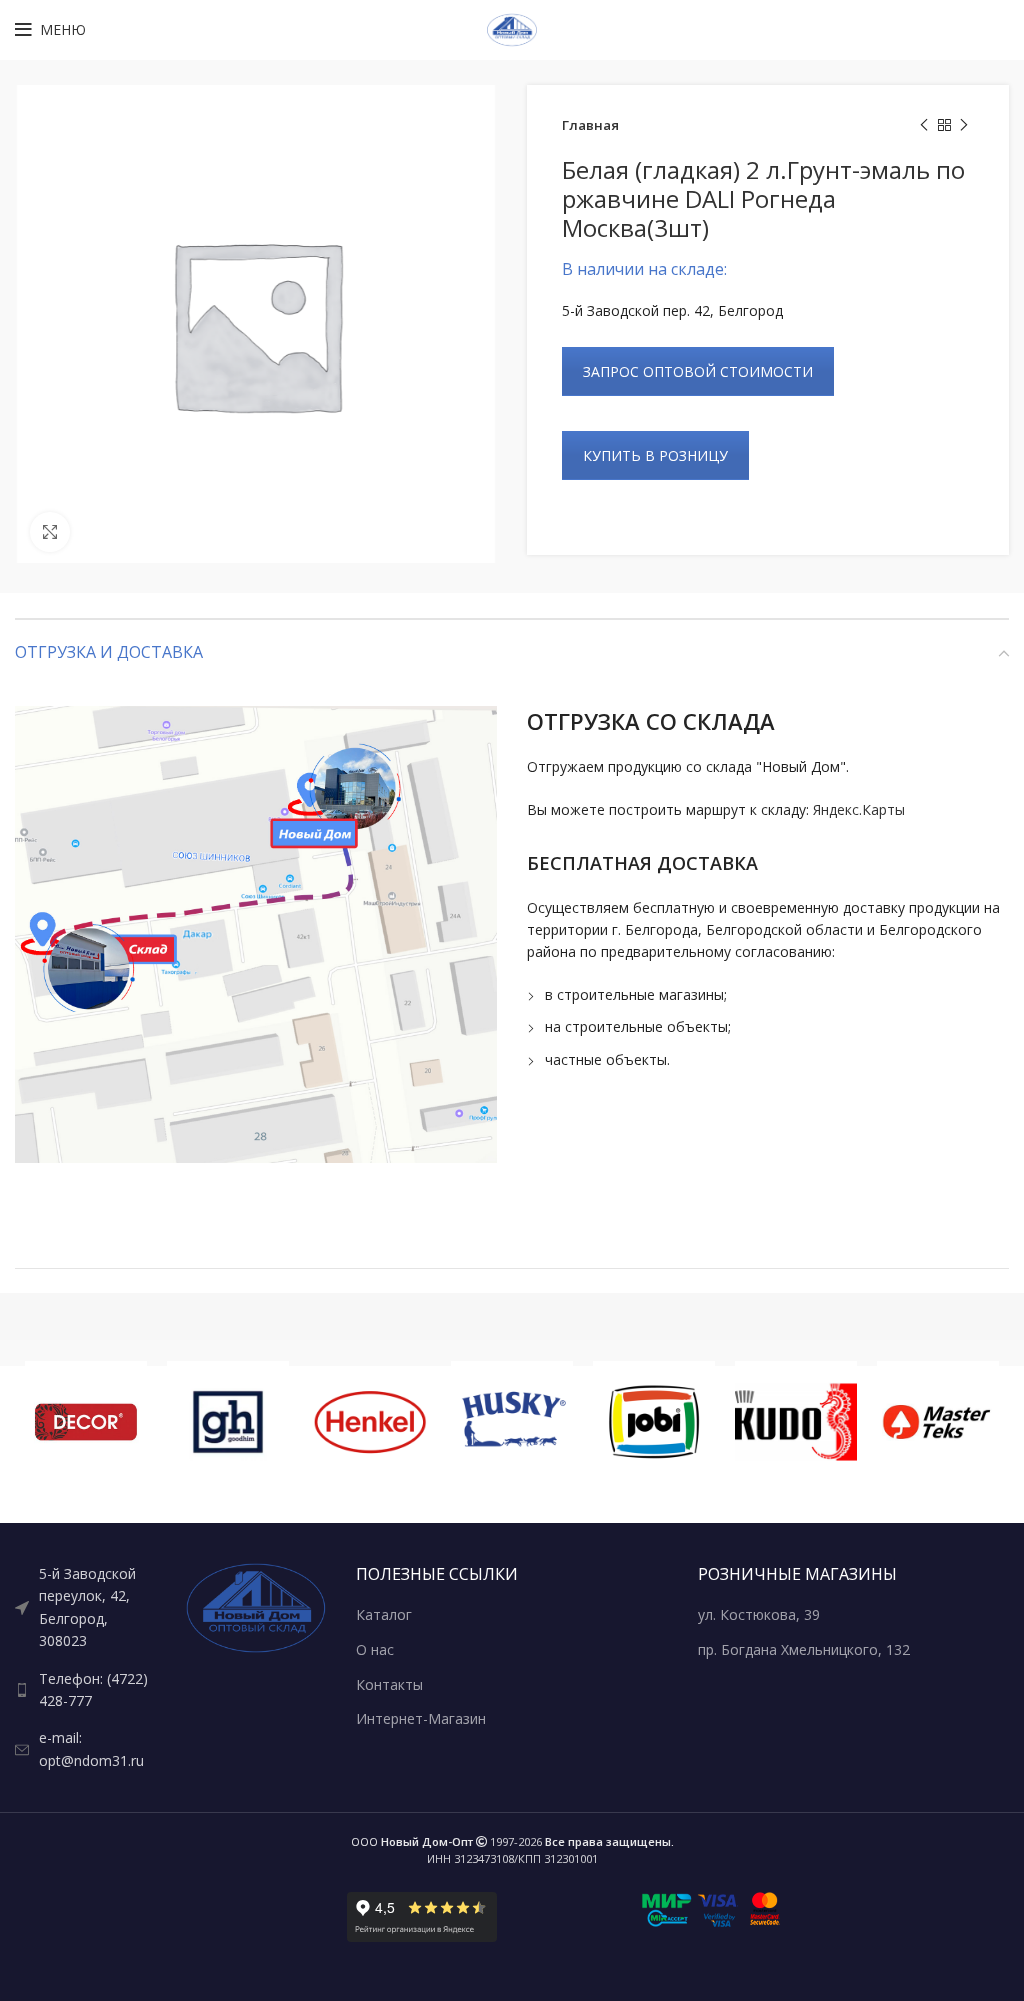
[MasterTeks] (938, 1422)
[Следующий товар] (964, 126)
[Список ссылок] (85, 1608)
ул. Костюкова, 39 (759, 1614)
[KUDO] (796, 1422)
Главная (590, 125)
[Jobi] (654, 1422)
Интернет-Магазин (421, 1718)
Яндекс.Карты (859, 809)
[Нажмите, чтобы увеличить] (50, 532)
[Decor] (86, 1422)
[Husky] (512, 1422)
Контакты (389, 1684)
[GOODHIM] (228, 1422)
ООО (412, 1841)
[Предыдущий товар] (924, 126)
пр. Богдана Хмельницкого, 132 (804, 1649)
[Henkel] (370, 1422)
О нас (375, 1649)
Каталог (384, 1614)
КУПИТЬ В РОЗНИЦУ (655, 455)
